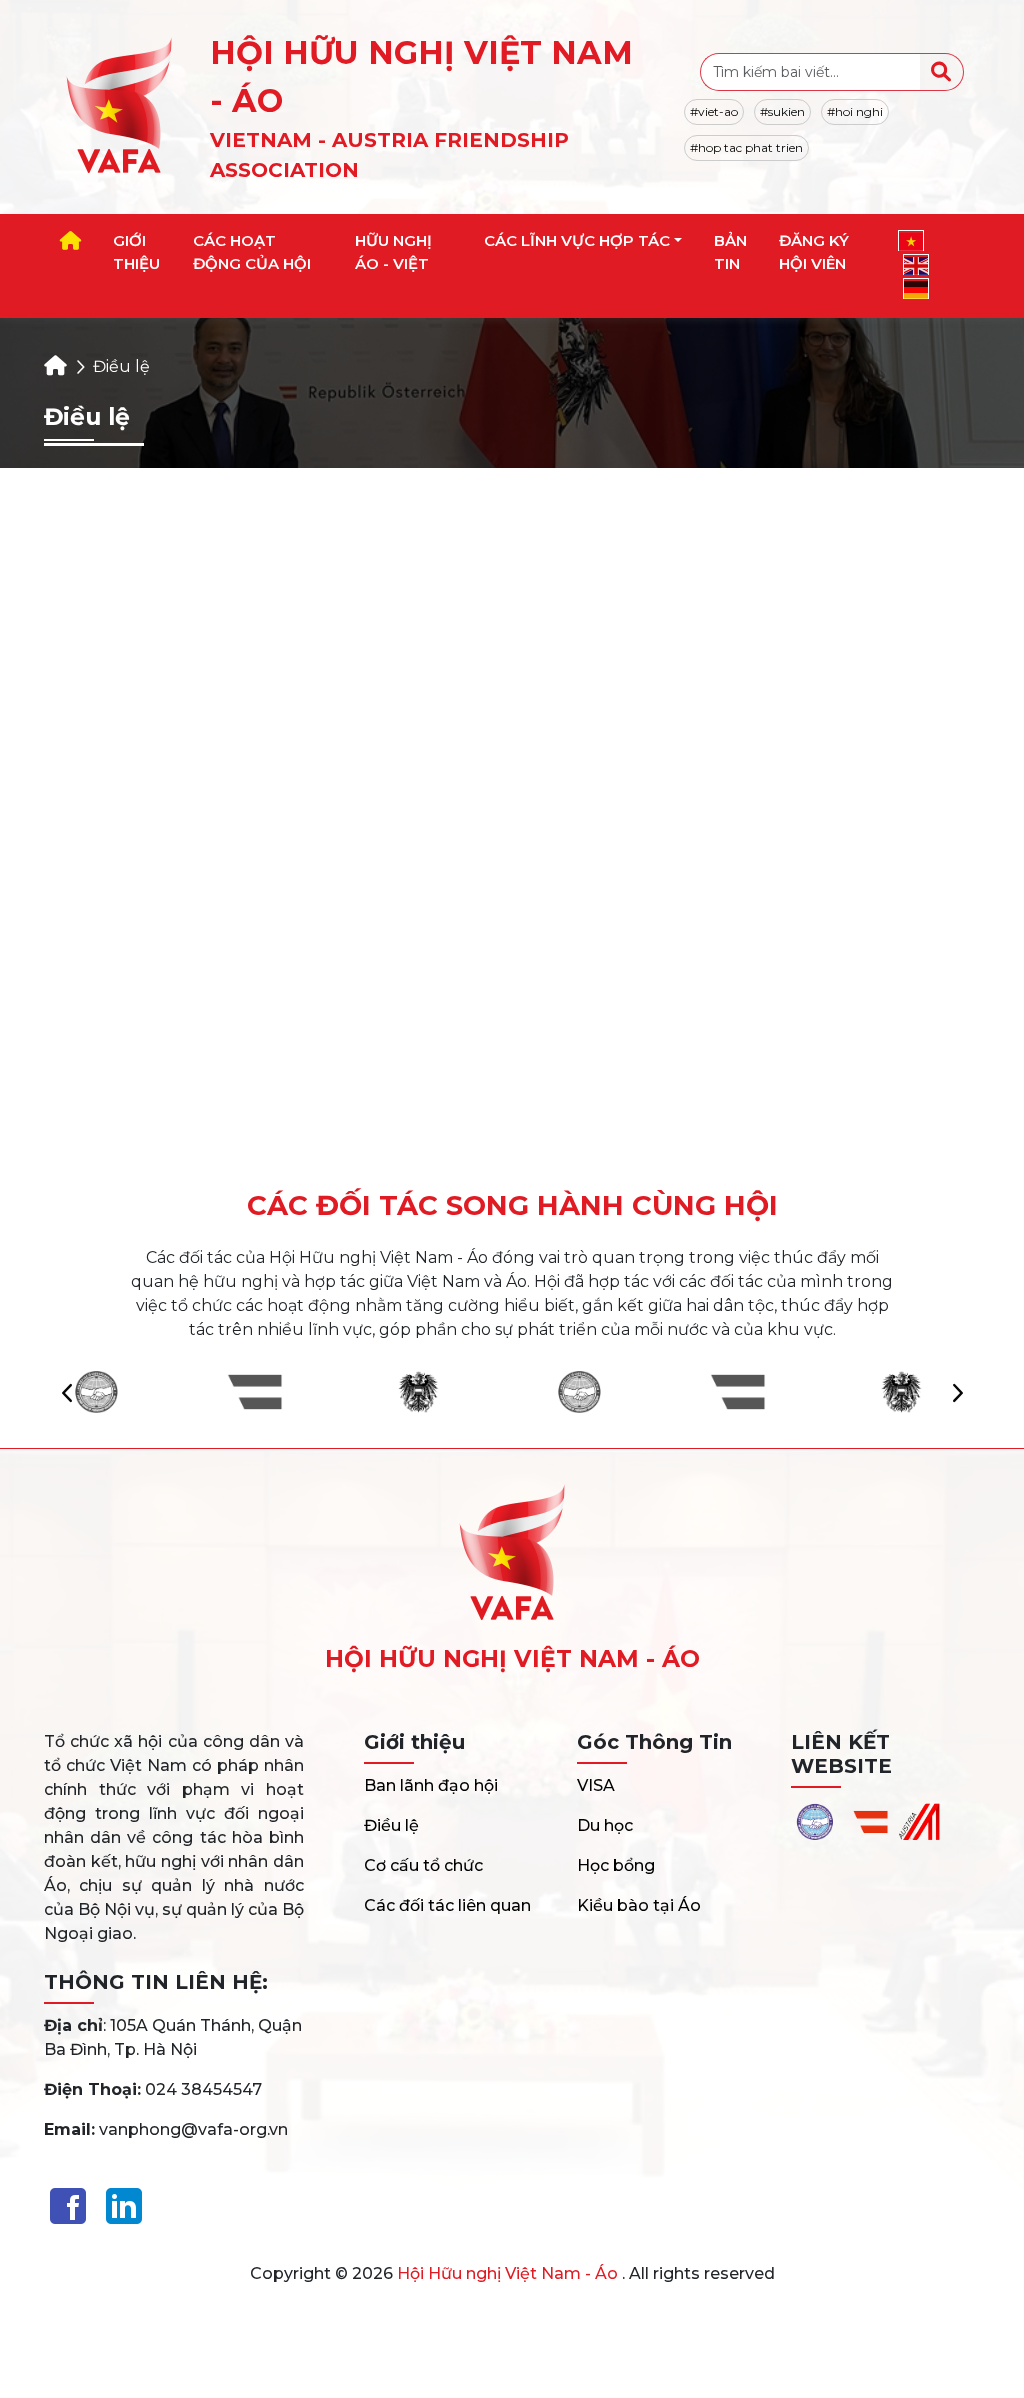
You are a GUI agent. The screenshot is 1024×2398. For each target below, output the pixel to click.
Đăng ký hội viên (814, 252)
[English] (916, 264)
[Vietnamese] (911, 240)
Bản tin (730, 252)
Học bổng (616, 1865)
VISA (596, 1785)
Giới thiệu (136, 252)
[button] (956, 1392)
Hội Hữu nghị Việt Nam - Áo (507, 2273)
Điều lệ (391, 1825)
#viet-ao (714, 111)
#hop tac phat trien (746, 147)
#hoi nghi (855, 111)
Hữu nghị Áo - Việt (393, 252)
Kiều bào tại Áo (639, 1905)
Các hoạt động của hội (252, 252)
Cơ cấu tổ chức (423, 1865)
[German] (916, 288)
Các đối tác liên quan (447, 1905)
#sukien (782, 111)
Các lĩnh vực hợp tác (577, 240)
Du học (605, 1825)
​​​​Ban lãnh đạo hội (431, 1785)
